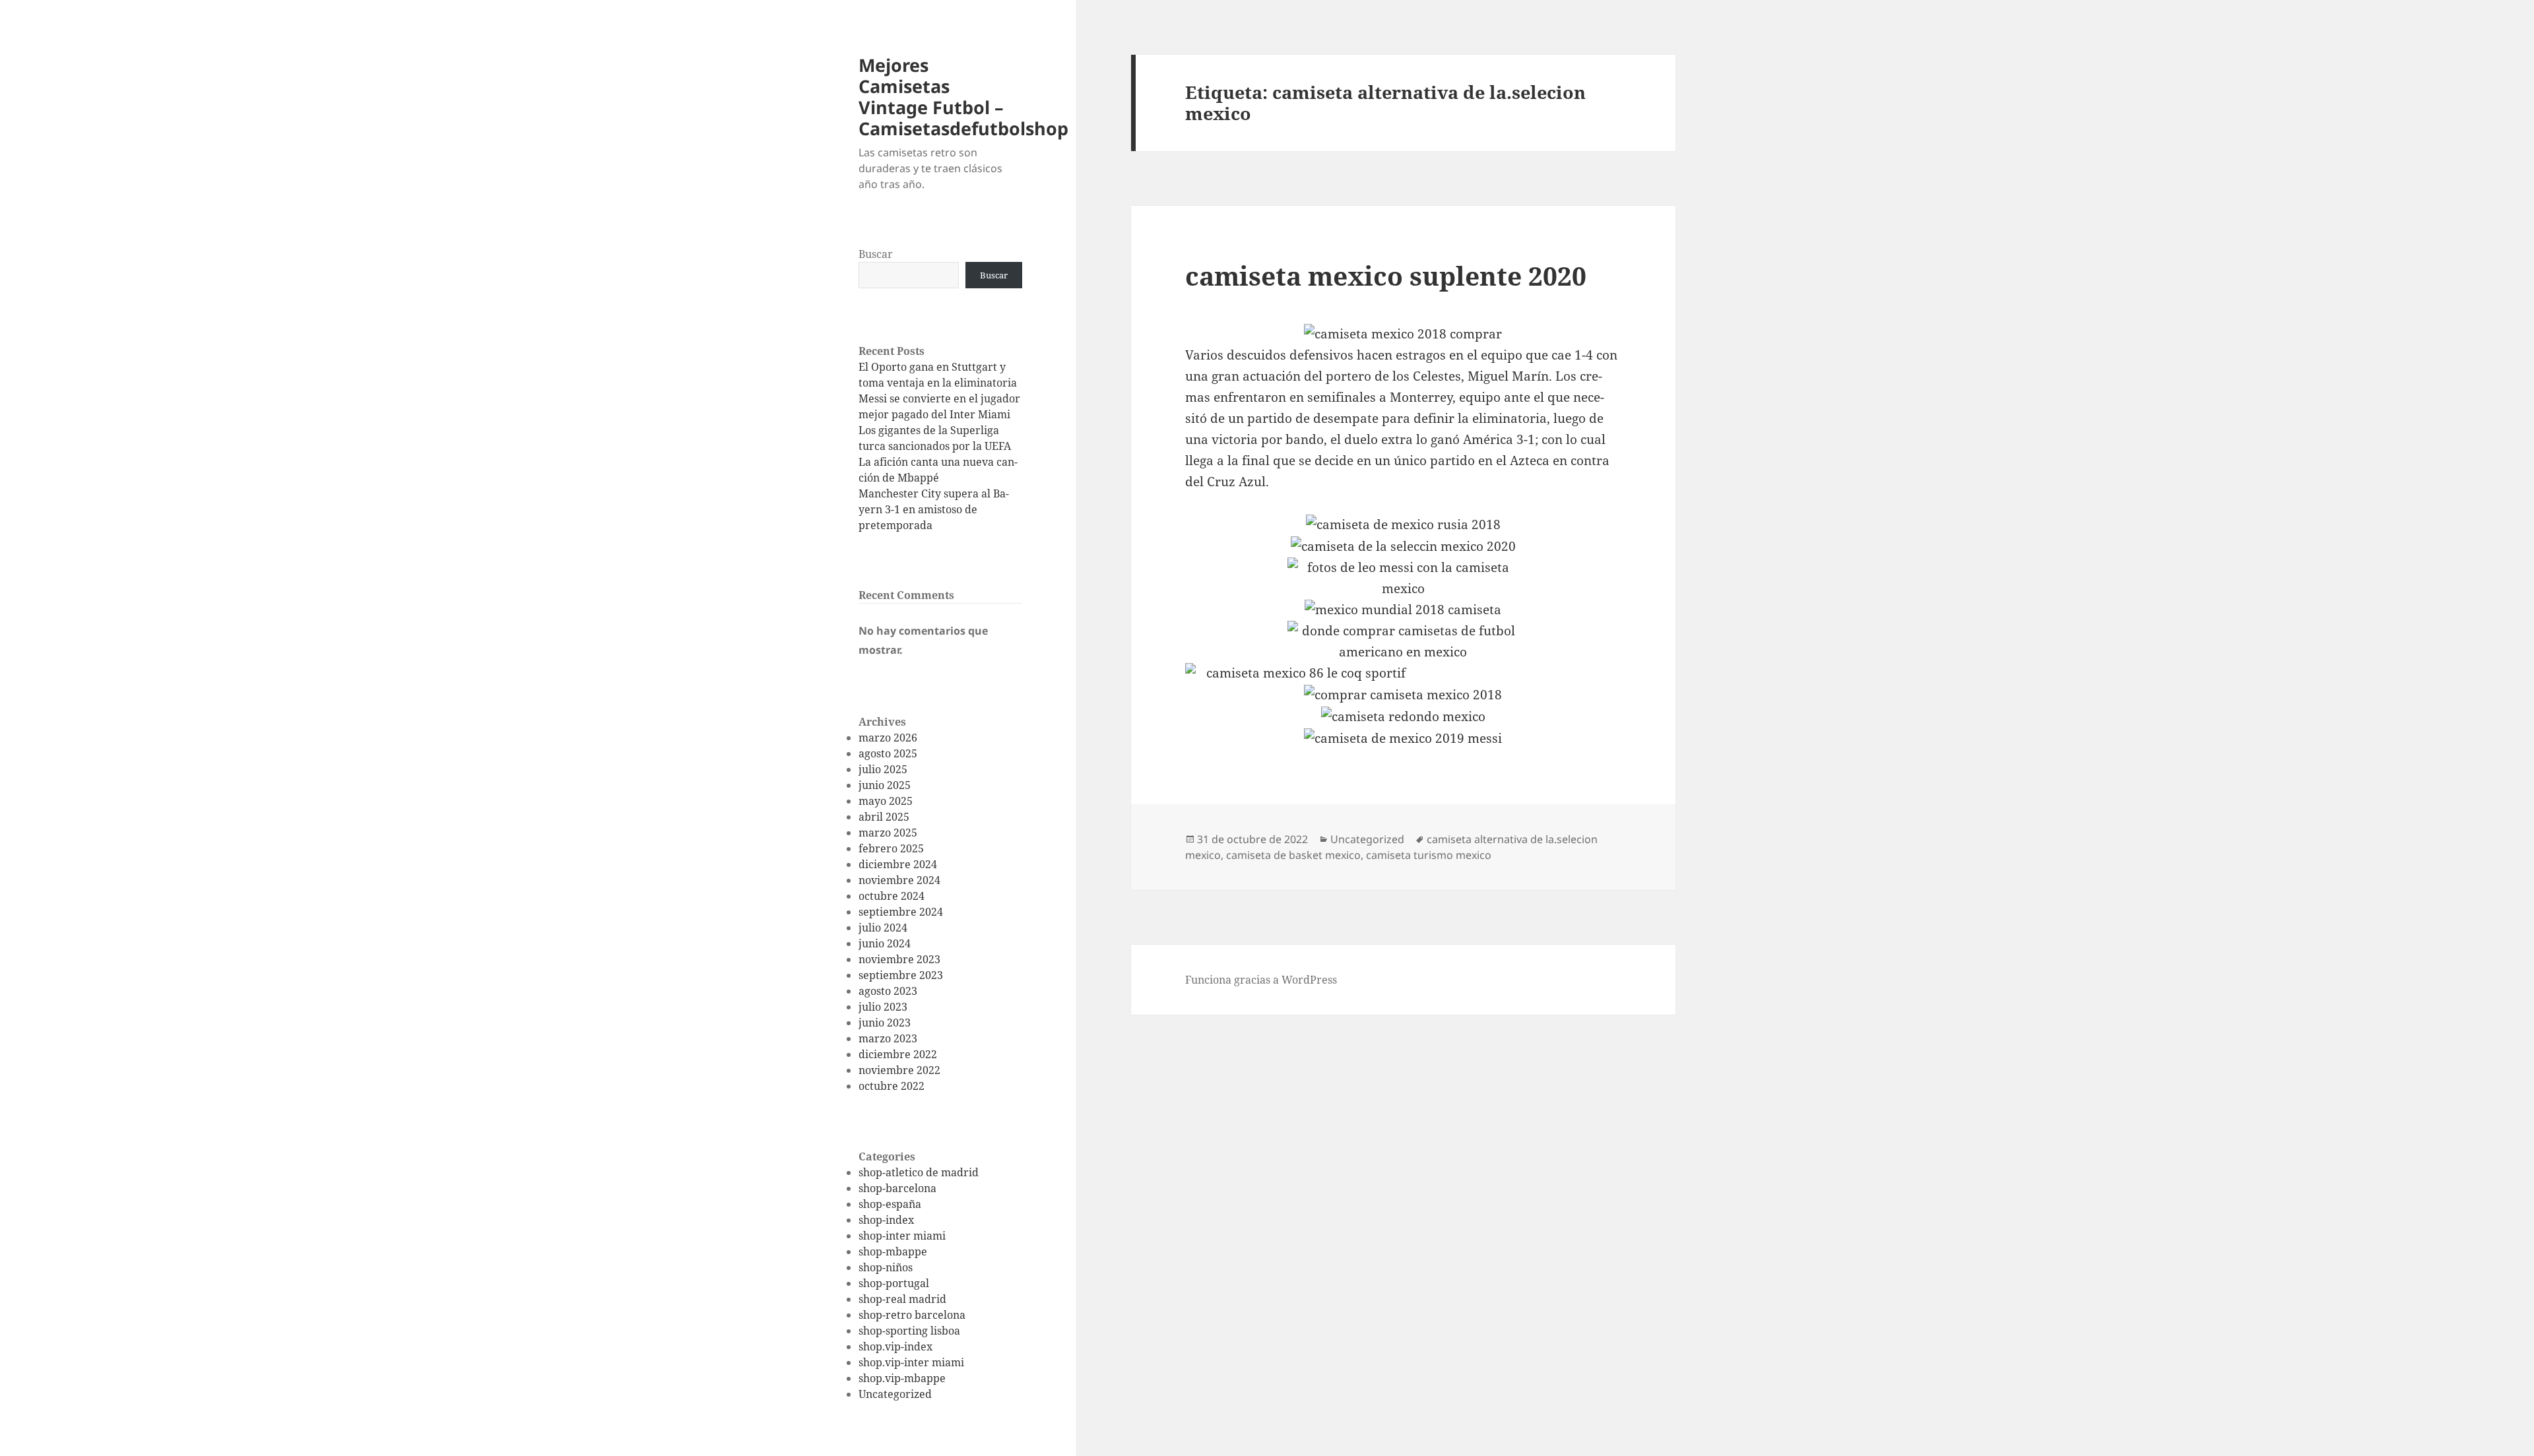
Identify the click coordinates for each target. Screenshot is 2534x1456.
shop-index (886, 1220)
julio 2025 (883, 769)
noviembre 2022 (899, 1070)
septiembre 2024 (901, 912)
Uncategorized (895, 1394)
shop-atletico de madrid (919, 1172)
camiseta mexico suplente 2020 (1386, 275)
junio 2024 (885, 943)
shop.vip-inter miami (911, 1362)
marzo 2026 (888, 738)
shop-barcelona (897, 1188)
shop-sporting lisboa (909, 1331)
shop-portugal (894, 1283)
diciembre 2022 (898, 1054)
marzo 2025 (888, 833)
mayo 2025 (886, 801)
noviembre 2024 (899, 880)
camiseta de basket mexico (1293, 855)
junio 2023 (885, 1023)
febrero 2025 (891, 848)
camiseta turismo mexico (1429, 855)
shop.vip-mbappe (902, 1378)
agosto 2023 (888, 991)
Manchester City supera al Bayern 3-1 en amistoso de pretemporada (934, 509)
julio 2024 (883, 928)
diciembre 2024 (898, 864)
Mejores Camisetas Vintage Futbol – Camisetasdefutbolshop (963, 97)
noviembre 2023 (899, 959)
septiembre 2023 (901, 975)
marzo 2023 (888, 1038)
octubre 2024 (892, 896)
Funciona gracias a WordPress (1261, 980)
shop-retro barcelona (912, 1315)
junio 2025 (885, 785)
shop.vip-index (895, 1346)
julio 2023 (883, 1007)
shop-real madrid (902, 1299)
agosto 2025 (888, 753)
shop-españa (890, 1204)
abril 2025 (884, 817)
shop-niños (886, 1267)
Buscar (876, 254)
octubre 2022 (892, 1086)
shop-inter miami (902, 1236)
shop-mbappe (893, 1251)
